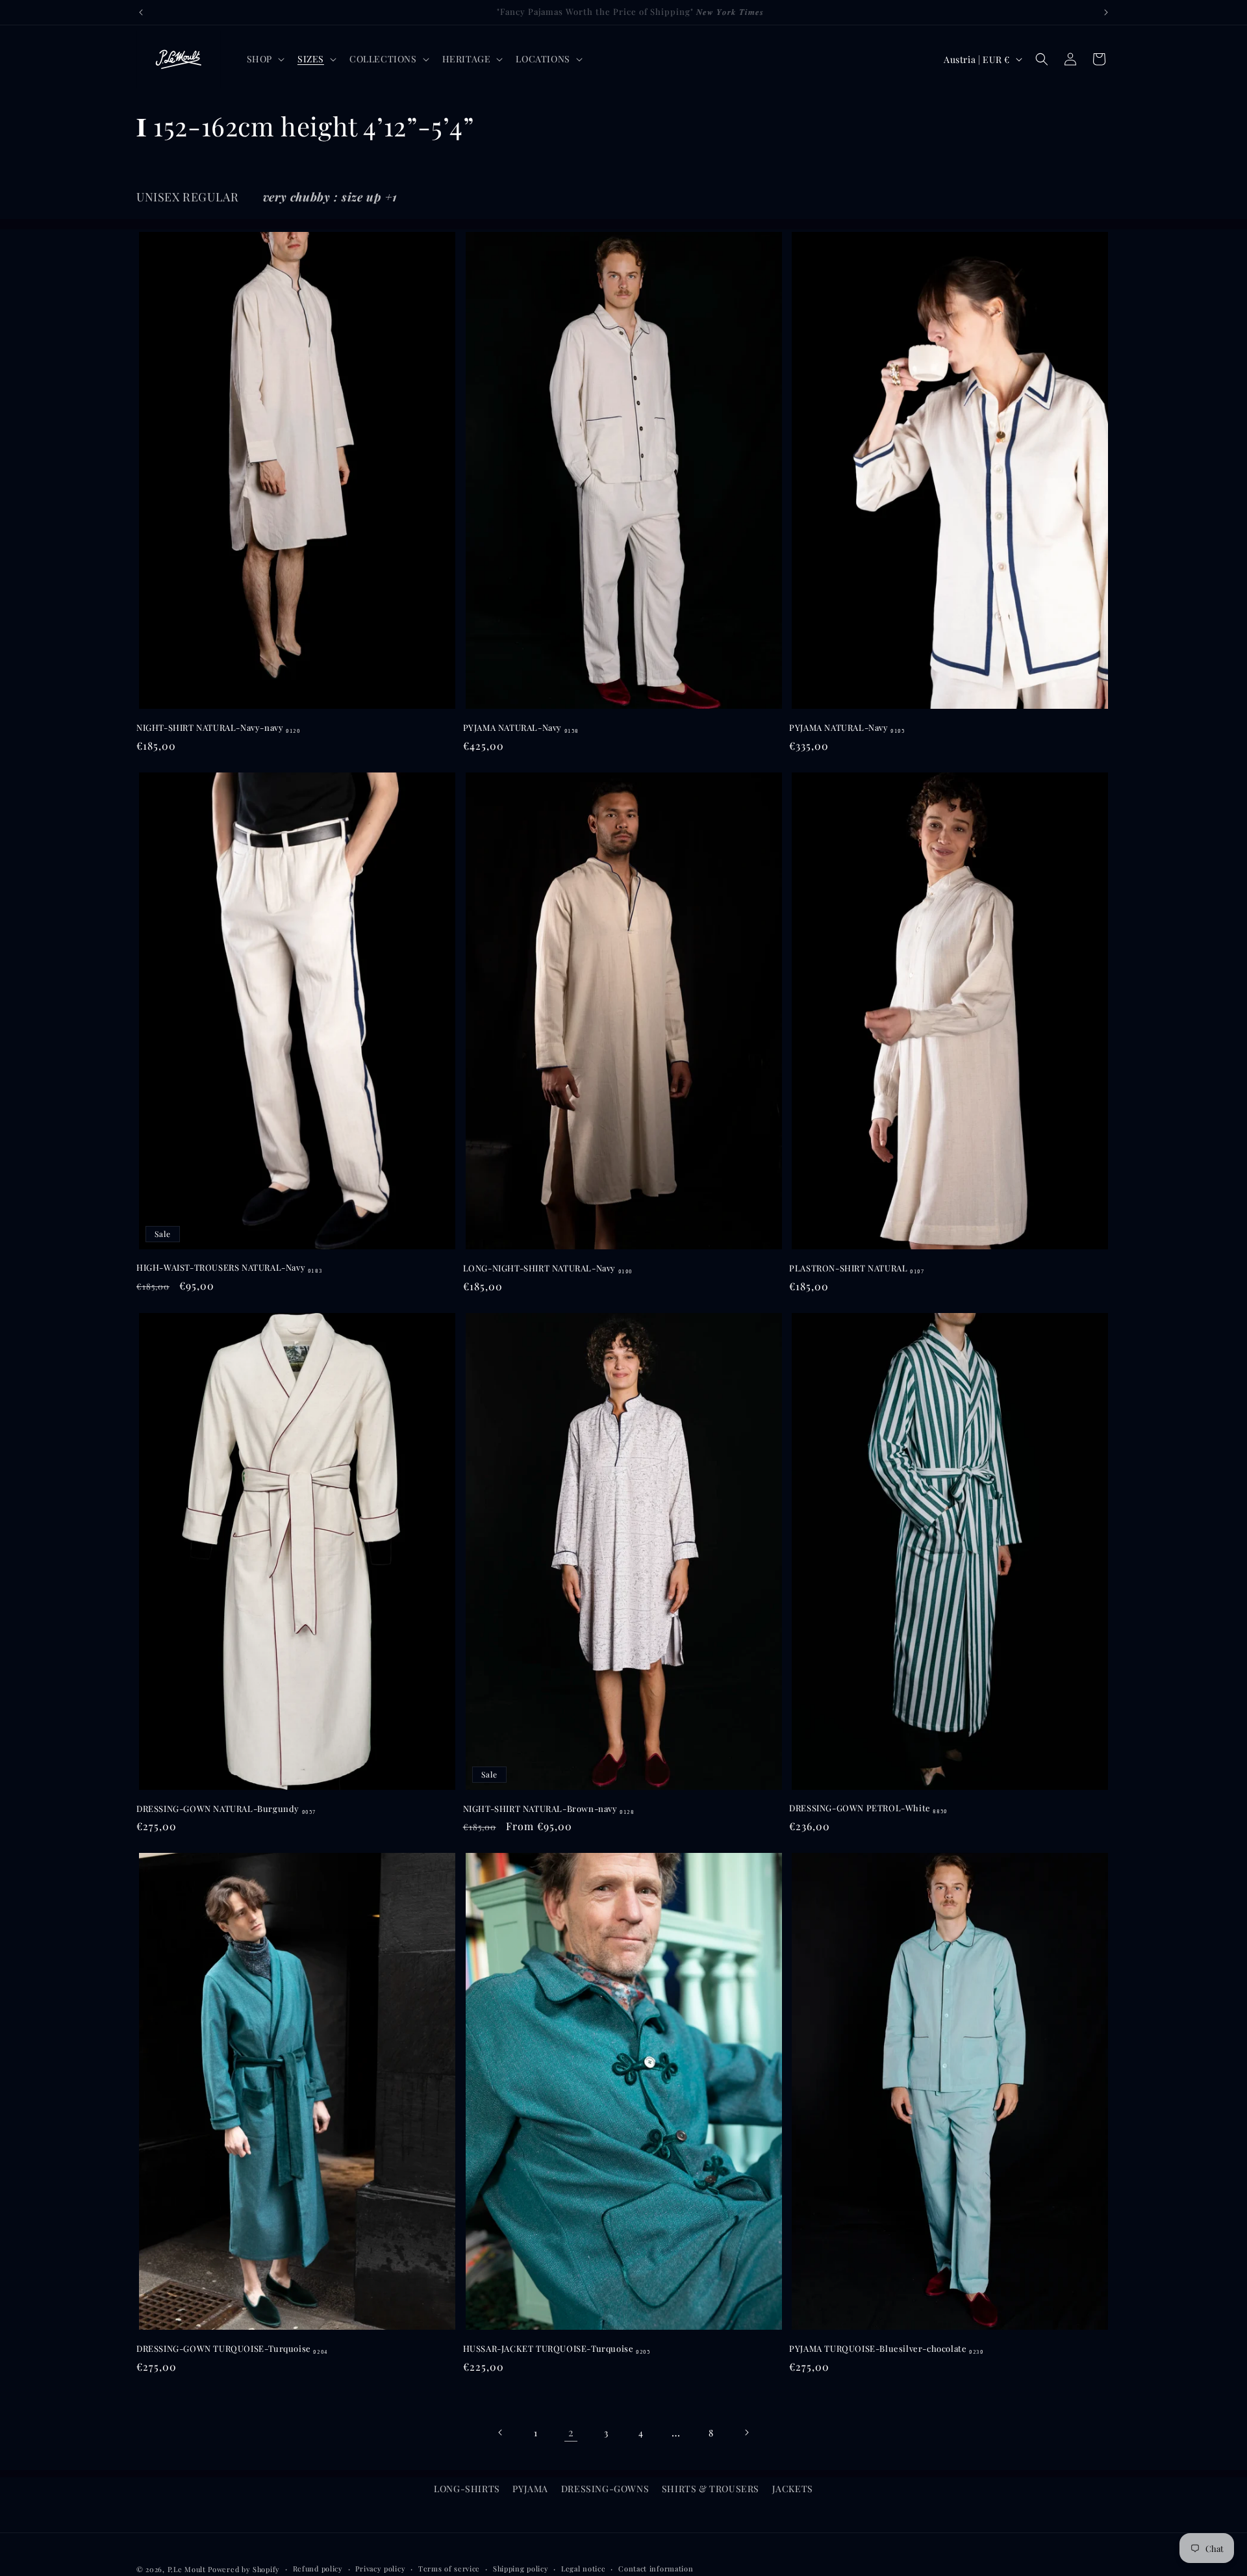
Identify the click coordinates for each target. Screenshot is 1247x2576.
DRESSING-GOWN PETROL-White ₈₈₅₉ (868, 1808)
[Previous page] (501, 2432)
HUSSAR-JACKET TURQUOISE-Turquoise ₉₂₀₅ (557, 2349)
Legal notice (583, 2569)
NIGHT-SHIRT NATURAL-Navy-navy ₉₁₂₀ (218, 728)
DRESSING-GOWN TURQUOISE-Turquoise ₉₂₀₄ (232, 2349)
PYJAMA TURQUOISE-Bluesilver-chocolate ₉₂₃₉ (886, 2349)
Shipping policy (521, 2569)
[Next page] (746, 2432)
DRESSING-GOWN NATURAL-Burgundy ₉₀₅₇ (226, 1809)
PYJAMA (530, 2489)
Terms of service (449, 2569)
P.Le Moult (187, 2569)
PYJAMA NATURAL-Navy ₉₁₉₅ (847, 728)
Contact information (656, 2569)
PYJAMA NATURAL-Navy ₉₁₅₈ (521, 728)
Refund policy (318, 2569)
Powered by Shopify (244, 2569)
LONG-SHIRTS (467, 2489)
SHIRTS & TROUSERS (711, 2489)
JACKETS (793, 2489)
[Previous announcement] (141, 12)
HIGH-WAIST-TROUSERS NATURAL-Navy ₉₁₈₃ (229, 1268)
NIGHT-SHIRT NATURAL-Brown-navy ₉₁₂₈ (549, 1809)
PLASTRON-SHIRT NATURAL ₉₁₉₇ (857, 1268)
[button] (264, 59)
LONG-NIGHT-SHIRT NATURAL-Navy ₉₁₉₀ (548, 1268)
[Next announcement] (1106, 12)
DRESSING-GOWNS (605, 2489)
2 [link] (571, 2432)
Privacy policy (380, 2569)
